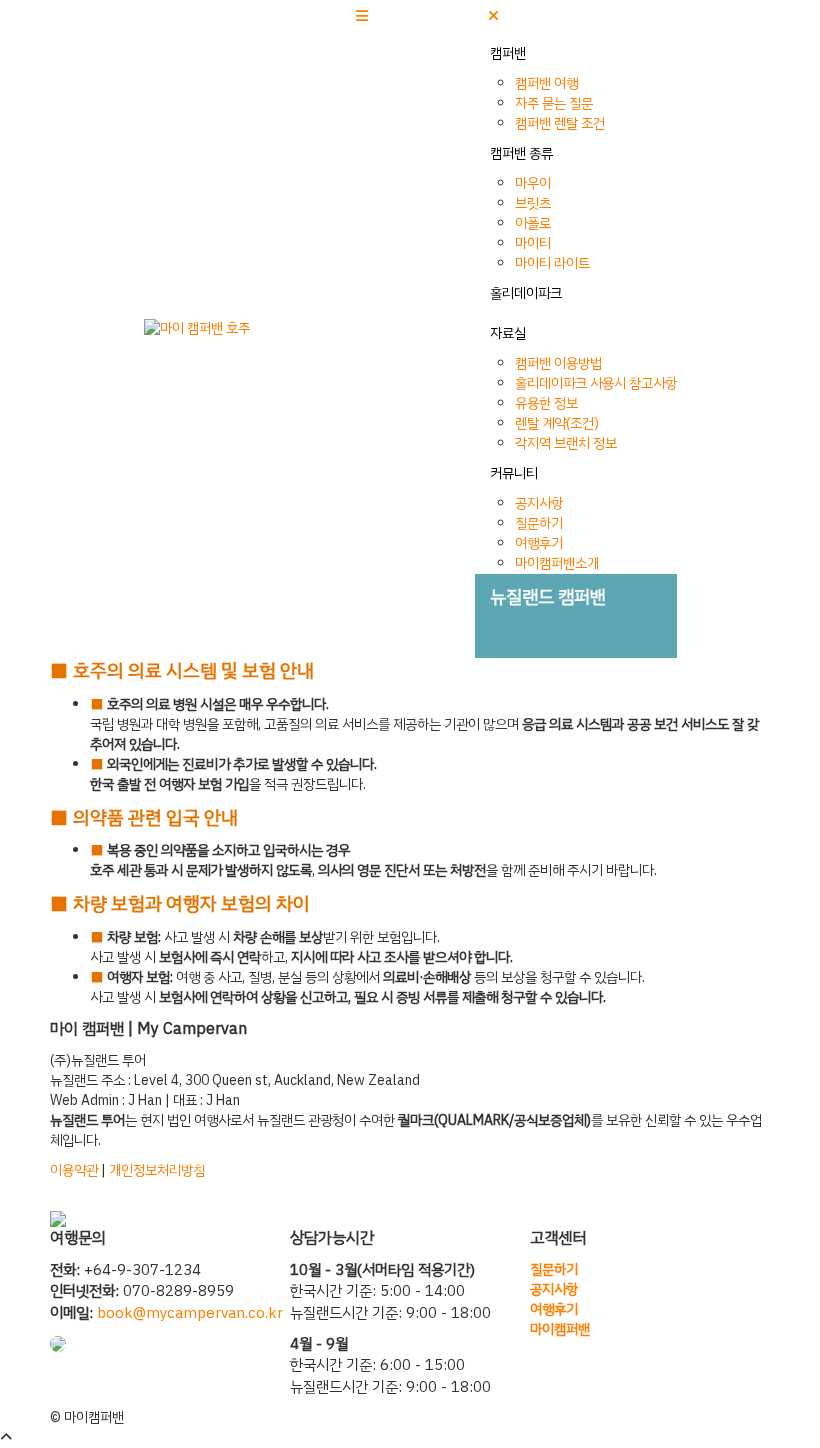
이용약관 (74, 1170)
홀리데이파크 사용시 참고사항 (596, 383)
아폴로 (533, 223)
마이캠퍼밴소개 (557, 563)
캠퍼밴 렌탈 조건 (560, 123)
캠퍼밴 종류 (521, 153)
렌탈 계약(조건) (557, 423)
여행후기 (539, 543)
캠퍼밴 (508, 53)
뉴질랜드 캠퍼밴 (548, 596)
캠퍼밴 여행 (546, 83)
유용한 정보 (546, 403)
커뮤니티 (514, 473)
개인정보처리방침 (157, 1170)
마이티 (533, 243)
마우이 (533, 183)
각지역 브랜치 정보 (566, 443)
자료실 (508, 333)
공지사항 (539, 503)
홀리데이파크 (526, 293)
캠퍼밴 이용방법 (558, 363)
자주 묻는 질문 (554, 103)
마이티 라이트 (552, 263)
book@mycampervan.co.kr (190, 1313)
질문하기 (539, 523)
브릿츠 (533, 203)
